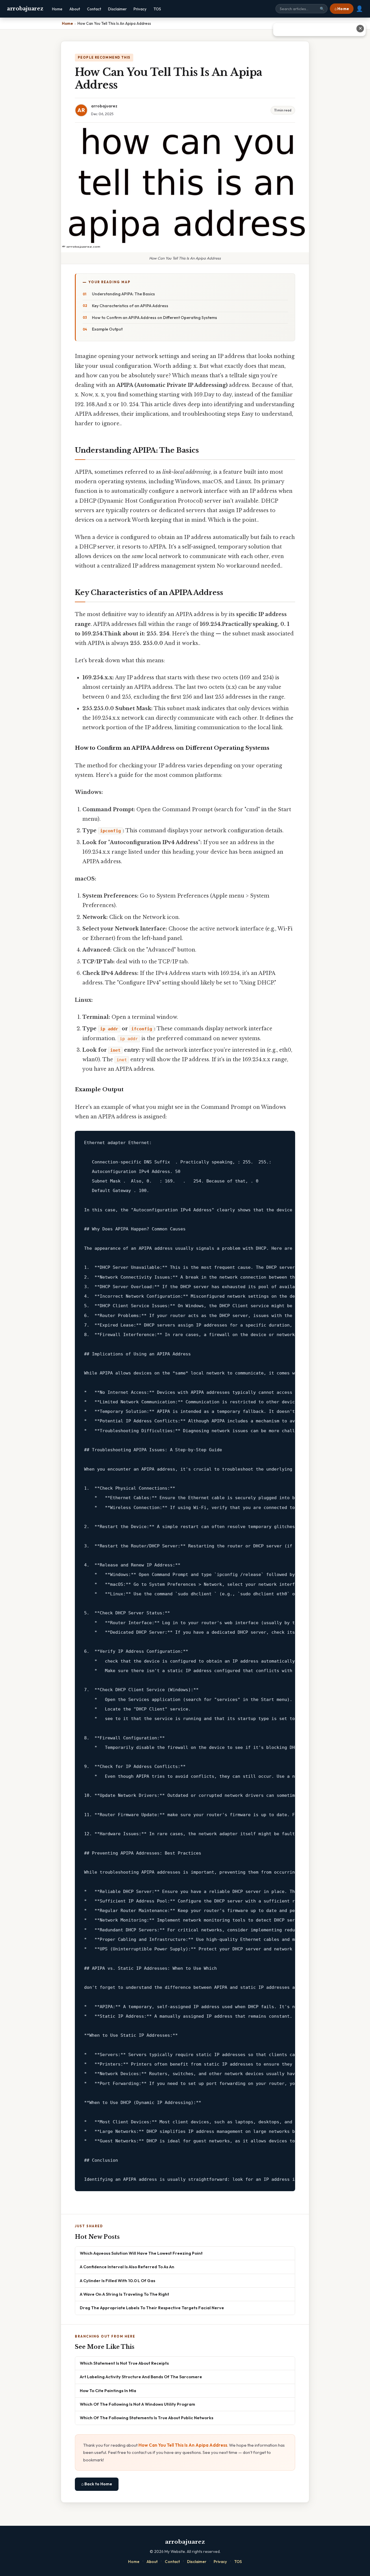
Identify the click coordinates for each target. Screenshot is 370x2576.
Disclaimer (117, 9)
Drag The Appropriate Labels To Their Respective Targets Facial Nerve (152, 2308)
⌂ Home (342, 9)
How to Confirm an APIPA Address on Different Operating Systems (155, 318)
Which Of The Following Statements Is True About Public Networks (147, 2418)
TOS (157, 9)
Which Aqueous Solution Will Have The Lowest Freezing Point (141, 2253)
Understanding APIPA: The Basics (123, 294)
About (75, 9)
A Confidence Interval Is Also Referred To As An (127, 2267)
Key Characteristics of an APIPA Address (130, 306)
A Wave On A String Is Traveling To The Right (124, 2294)
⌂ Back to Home (97, 2484)
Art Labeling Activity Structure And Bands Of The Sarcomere (141, 2377)
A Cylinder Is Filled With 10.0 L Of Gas (118, 2281)
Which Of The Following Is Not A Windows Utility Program (137, 2404)
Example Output (107, 329)
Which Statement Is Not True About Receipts (124, 2363)
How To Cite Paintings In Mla (108, 2391)
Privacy (140, 9)
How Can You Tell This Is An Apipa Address (183, 2445)
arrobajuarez (25, 9)
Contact (94, 9)
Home (57, 9)
